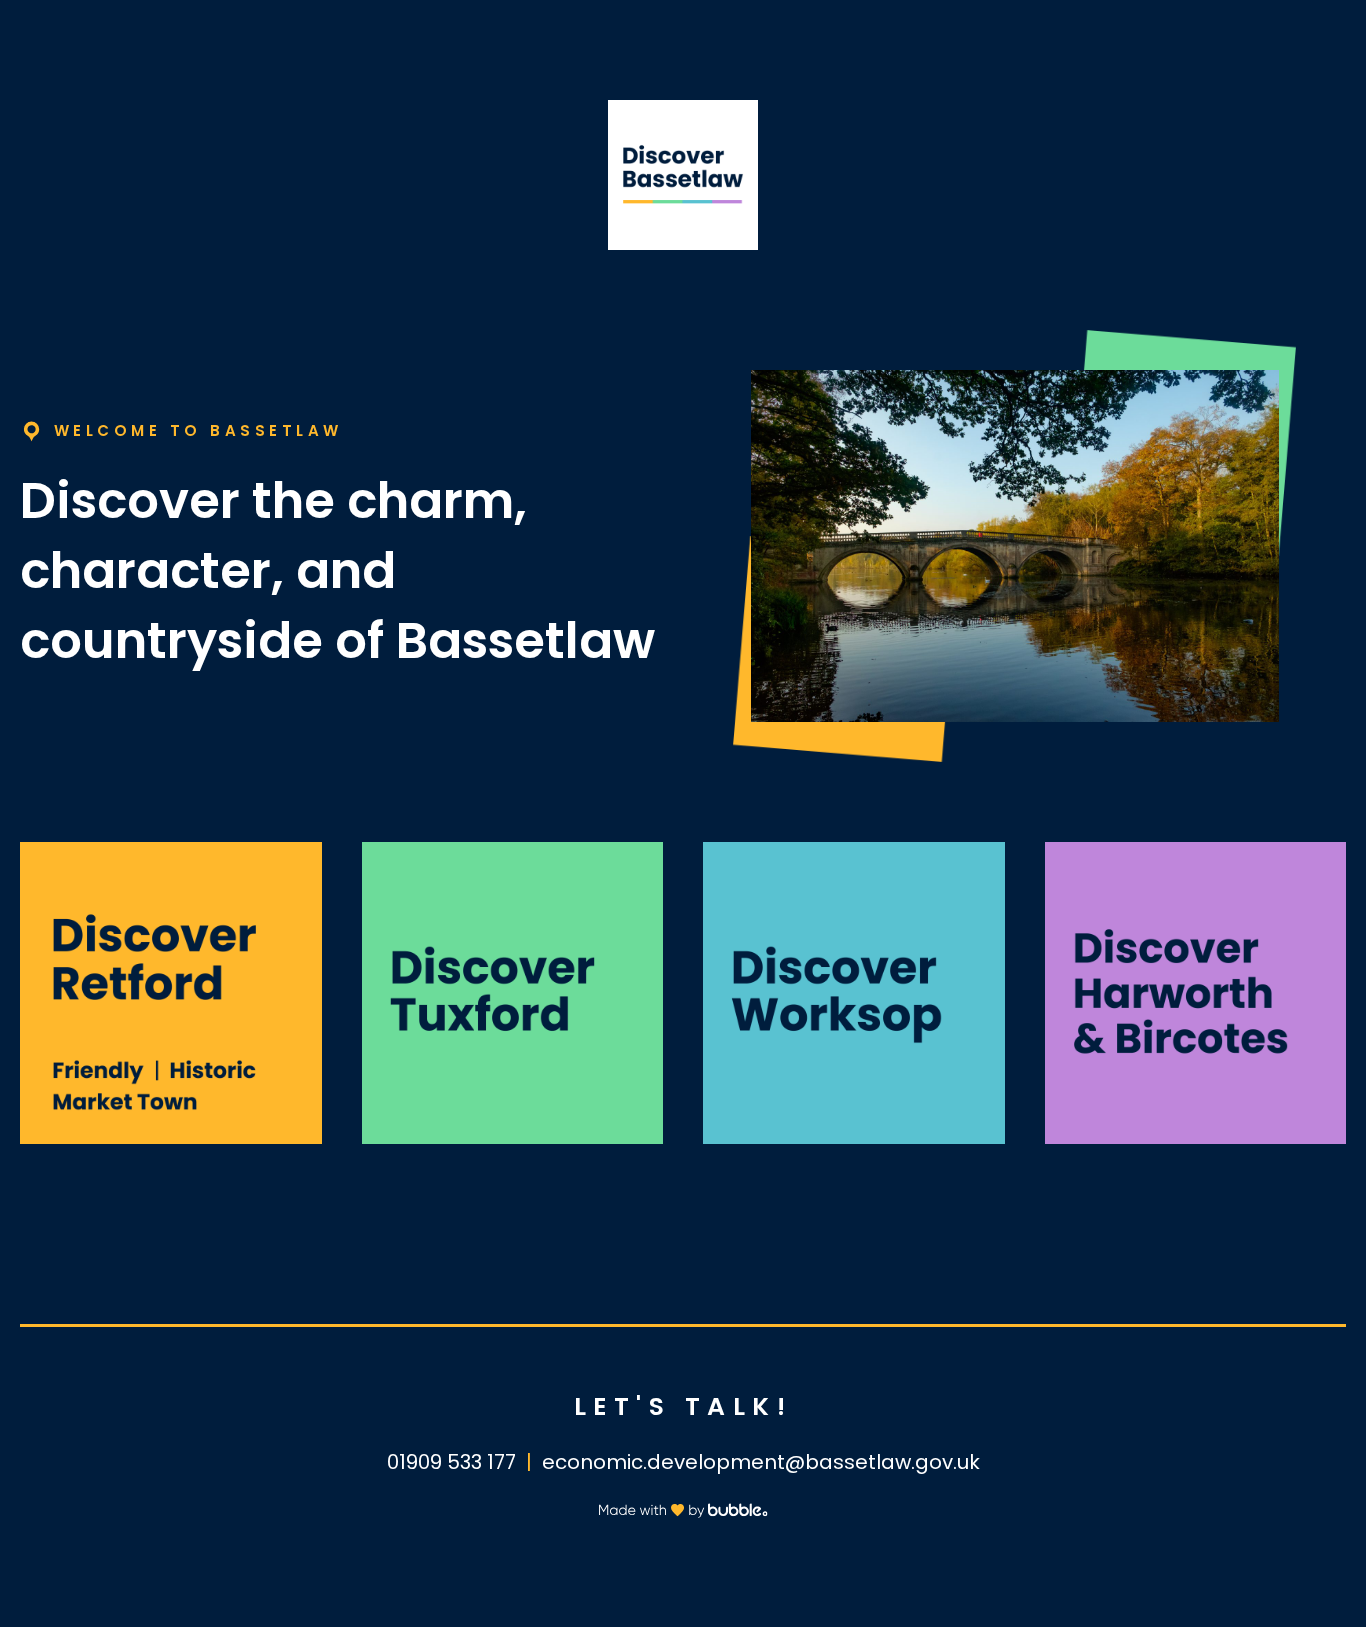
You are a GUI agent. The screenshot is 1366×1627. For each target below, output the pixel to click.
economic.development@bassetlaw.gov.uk (761, 1462)
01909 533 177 (451, 1462)
